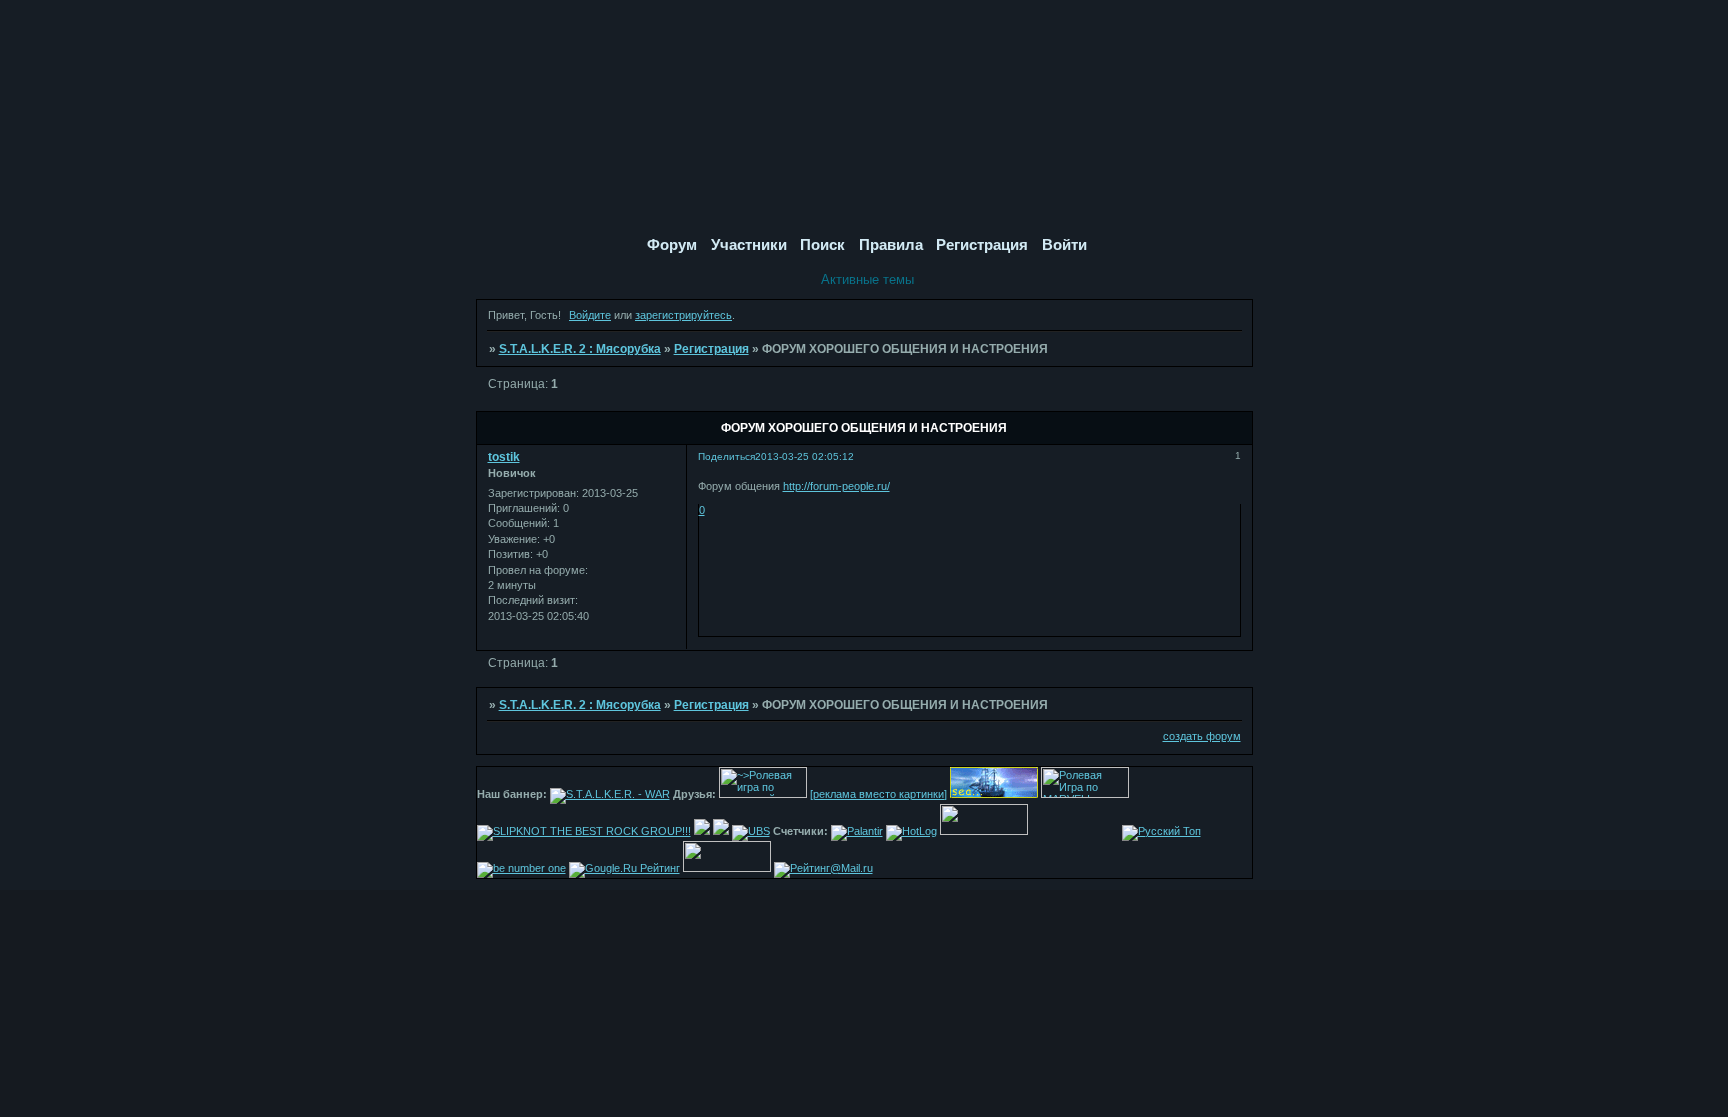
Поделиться (726, 456)
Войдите (590, 315)
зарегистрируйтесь (683, 315)
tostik (504, 457)
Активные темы (867, 279)
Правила (891, 244)
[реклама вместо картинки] (878, 794)
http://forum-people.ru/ (836, 486)
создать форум (1202, 736)
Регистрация (711, 349)
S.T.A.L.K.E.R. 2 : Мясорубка (580, 349)
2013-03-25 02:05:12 (804, 456)
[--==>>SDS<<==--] (702, 831)
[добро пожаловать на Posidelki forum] (721, 831)
